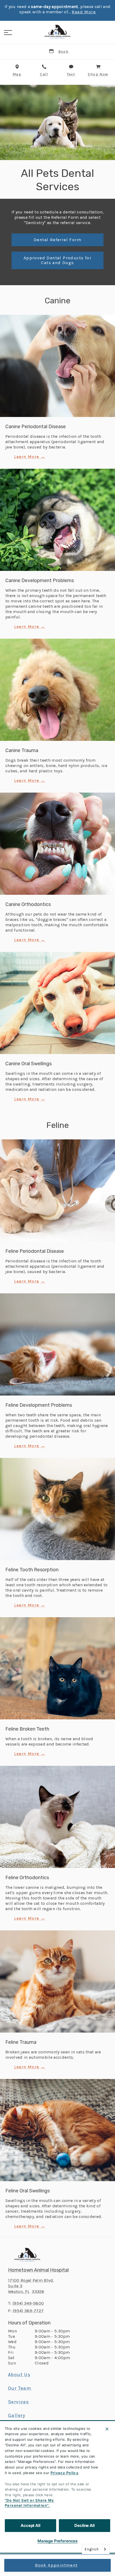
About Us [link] (19, 2375)
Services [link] (18, 2402)
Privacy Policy (65, 2473)
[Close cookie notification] (107, 2429)
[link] (57, 32)
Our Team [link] (20, 2388)
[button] (8, 33)
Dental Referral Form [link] (57, 240)
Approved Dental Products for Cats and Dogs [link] (57, 260)
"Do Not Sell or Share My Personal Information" (29, 2503)
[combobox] (96, 2549)
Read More (84, 12)
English (92, 2549)
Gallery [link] (17, 2415)
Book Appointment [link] (56, 2565)
